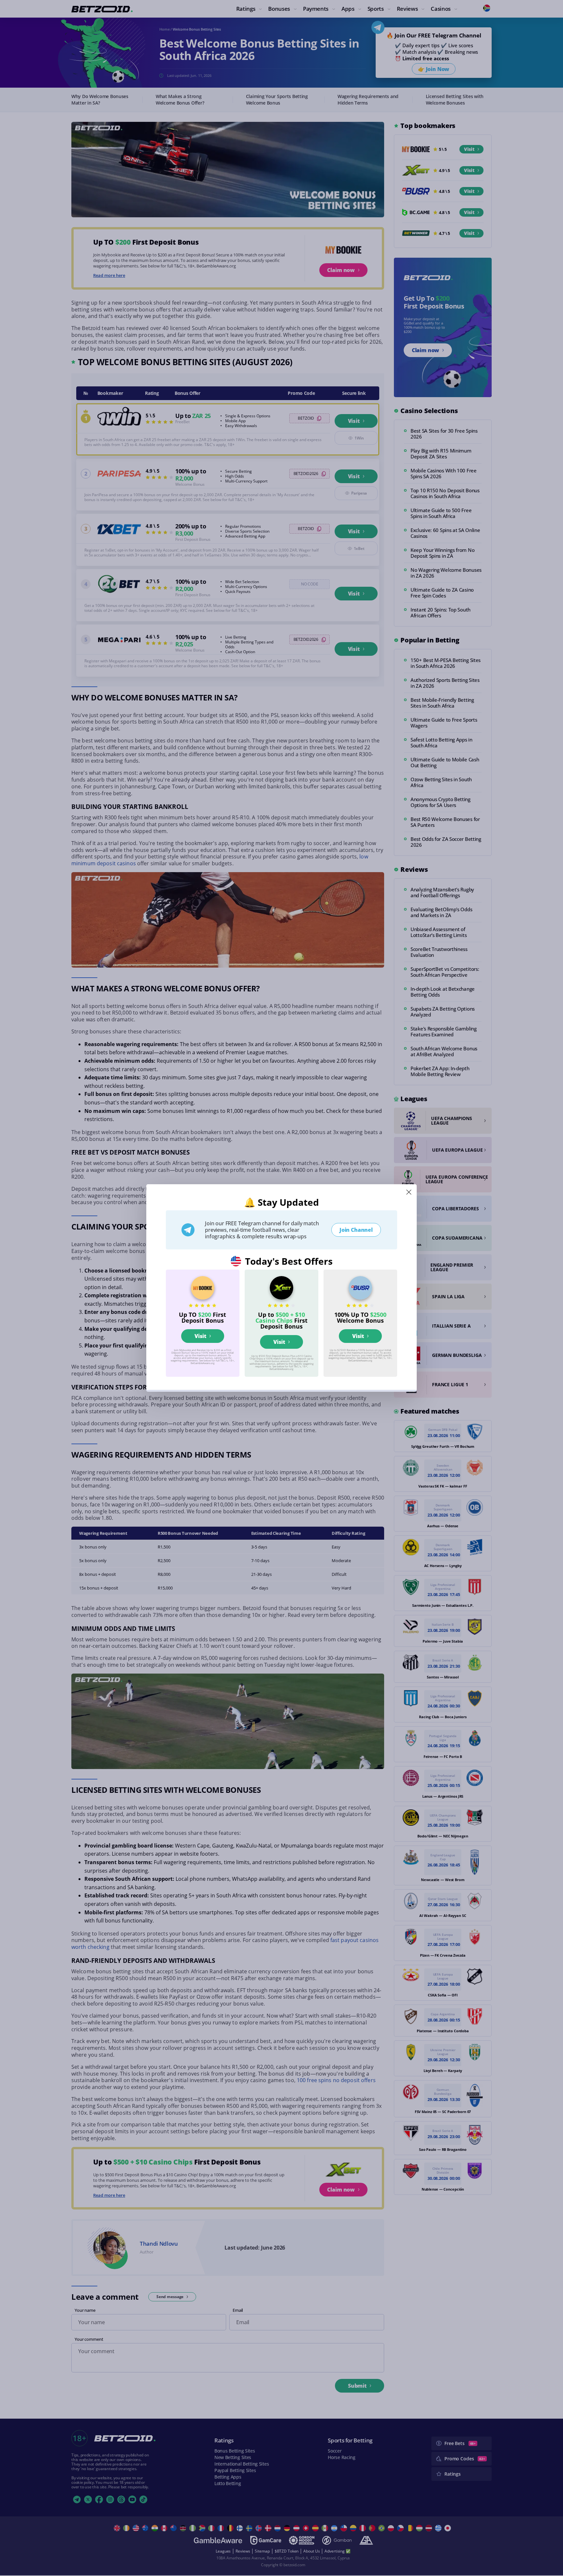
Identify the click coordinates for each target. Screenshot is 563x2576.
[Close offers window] (409, 1192)
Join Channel (356, 1230)
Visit (200, 1336)
